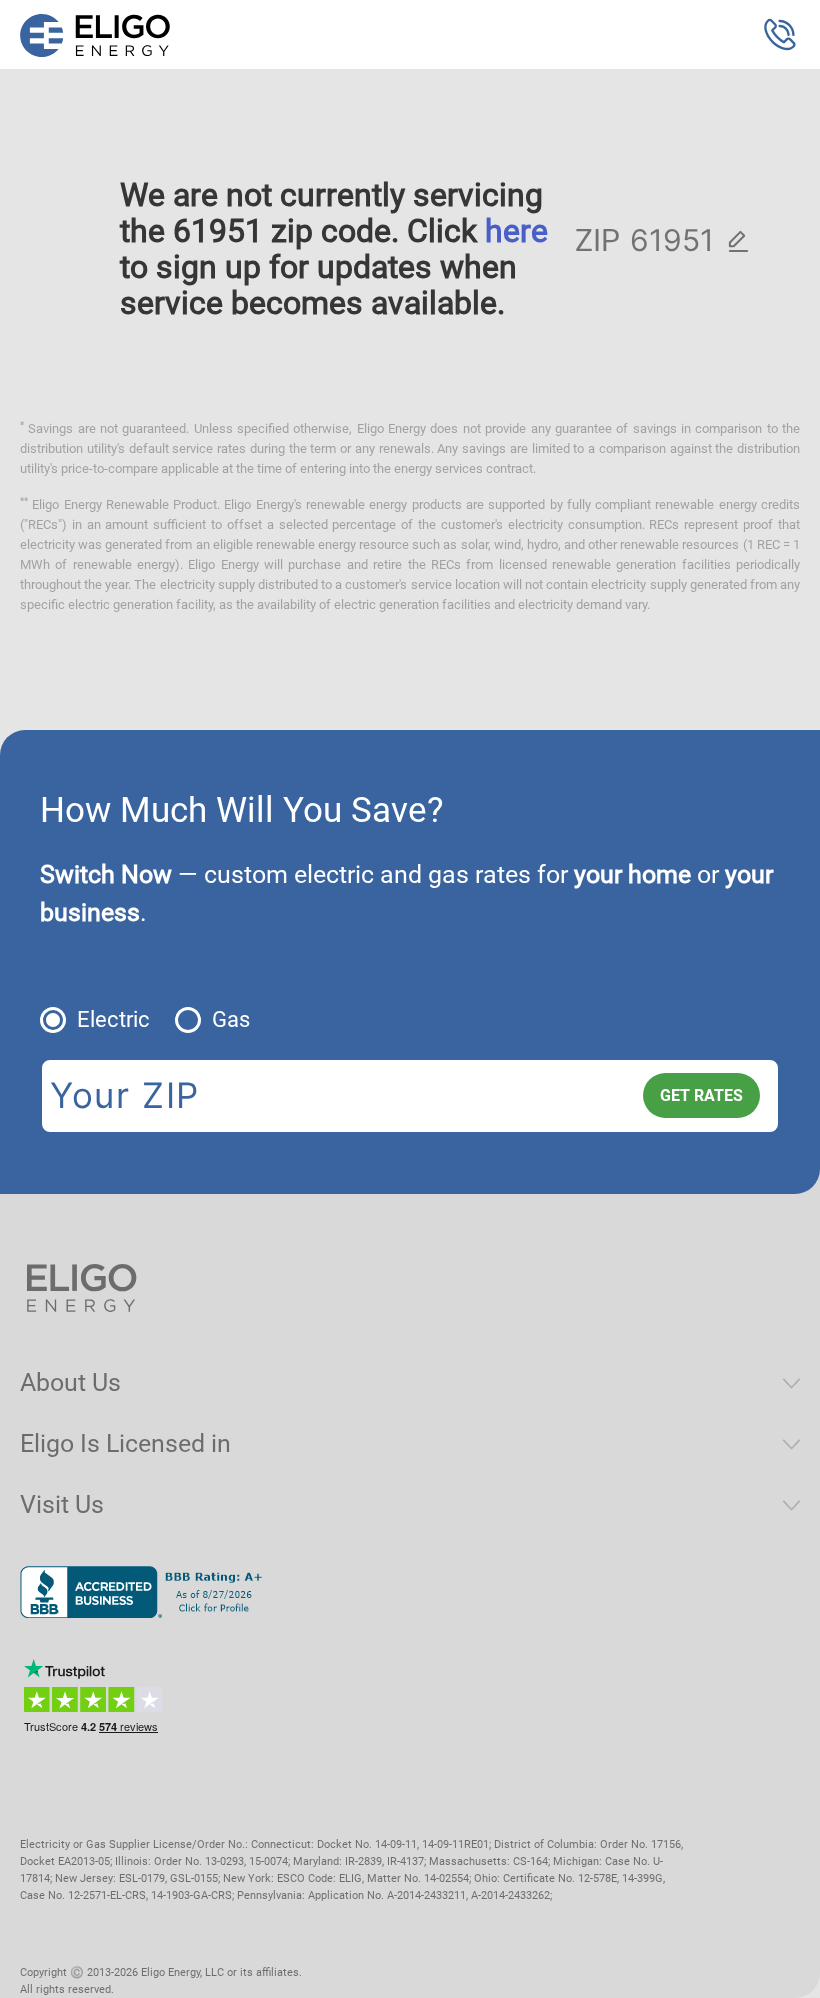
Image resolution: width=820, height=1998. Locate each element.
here (516, 231)
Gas (231, 1019)
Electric (113, 1019)
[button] (780, 35)
